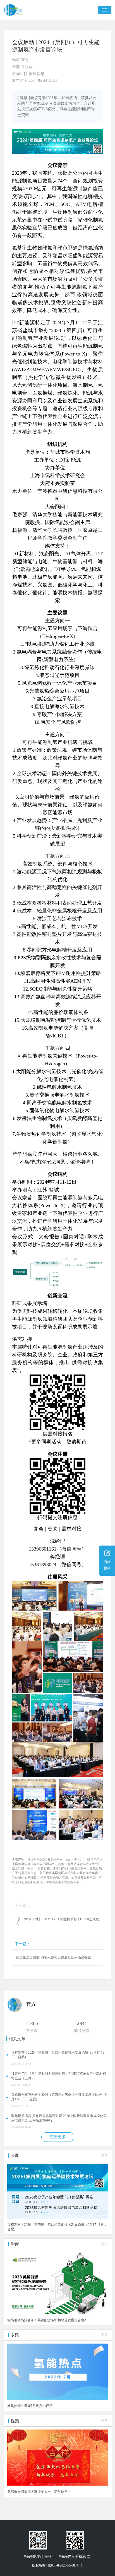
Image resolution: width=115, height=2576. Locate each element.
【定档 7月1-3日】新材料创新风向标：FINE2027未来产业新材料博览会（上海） (59, 2076)
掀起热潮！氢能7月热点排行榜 (30, 2406)
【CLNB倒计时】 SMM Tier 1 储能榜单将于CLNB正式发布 (57, 1922)
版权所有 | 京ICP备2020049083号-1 (57, 2565)
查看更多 (58, 2137)
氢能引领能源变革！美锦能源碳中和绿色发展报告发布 (47, 2320)
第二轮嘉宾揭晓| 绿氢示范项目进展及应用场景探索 (53, 1957)
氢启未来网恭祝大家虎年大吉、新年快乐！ (39, 2492)
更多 (104, 2155)
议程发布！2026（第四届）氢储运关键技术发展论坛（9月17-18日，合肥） (58, 2055)
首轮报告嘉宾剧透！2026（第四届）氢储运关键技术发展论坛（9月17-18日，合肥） (59, 2097)
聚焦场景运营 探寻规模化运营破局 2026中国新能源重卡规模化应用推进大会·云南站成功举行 (59, 2118)
